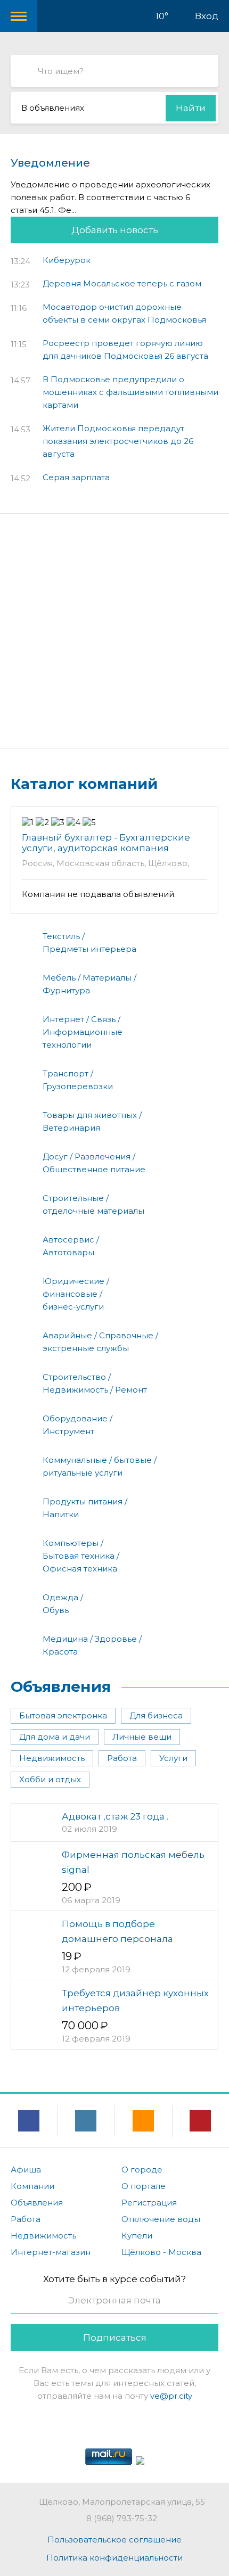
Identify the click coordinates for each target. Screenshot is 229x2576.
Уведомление (50, 163)
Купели (137, 2236)
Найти (191, 108)
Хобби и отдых (50, 1779)
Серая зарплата (76, 477)
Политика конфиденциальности (114, 2558)
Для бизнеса (156, 1715)
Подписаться (115, 2338)
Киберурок (67, 260)
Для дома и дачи (55, 1737)
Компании (32, 2186)
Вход (207, 16)
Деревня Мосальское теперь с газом (122, 283)
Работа (122, 1758)
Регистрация (149, 2203)
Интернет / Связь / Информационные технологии (83, 1032)
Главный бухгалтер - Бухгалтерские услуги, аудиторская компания (106, 843)
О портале (144, 2186)
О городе (142, 2170)
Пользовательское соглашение (114, 2540)
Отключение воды (161, 2219)
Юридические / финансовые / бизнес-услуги (76, 1294)
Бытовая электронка (63, 1715)
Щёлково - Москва (161, 2252)
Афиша (26, 2170)
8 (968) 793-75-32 (122, 2518)
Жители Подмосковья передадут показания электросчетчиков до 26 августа (118, 441)
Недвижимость (52, 1758)
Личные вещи (142, 1737)
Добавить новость (115, 230)
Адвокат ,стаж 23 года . (115, 1816)
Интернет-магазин (51, 2252)
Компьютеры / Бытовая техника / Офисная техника (81, 1556)
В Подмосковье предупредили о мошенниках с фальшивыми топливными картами (130, 392)
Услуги (173, 1758)
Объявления (61, 1686)
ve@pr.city (171, 2396)
